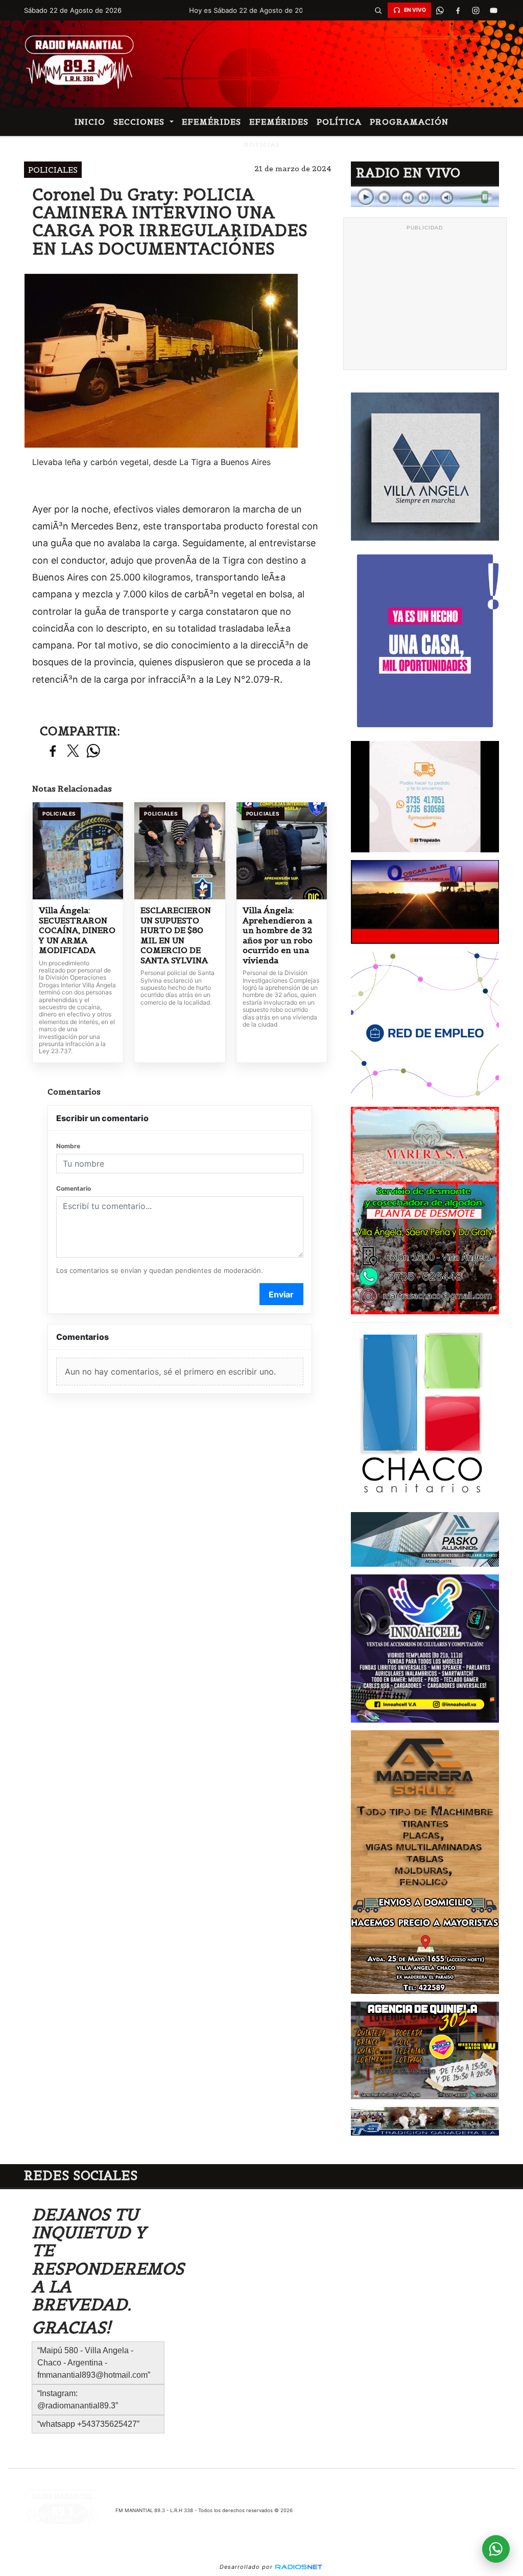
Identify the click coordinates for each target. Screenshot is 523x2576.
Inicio (90, 122)
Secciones (140, 122)
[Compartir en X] (73, 751)
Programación (409, 122)
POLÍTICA (339, 122)
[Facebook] (458, 10)
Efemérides (211, 122)
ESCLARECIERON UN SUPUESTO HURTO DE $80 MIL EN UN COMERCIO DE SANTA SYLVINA (176, 935)
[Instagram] (476, 10)
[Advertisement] (425, 299)
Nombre (68, 1146)
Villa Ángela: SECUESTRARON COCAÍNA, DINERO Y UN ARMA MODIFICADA (77, 930)
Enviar (281, 1294)
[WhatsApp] (440, 10)
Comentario (74, 1188)
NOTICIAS (262, 144)
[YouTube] (494, 10)
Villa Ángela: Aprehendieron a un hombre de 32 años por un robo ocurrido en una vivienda (278, 935)
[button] (378, 10)
